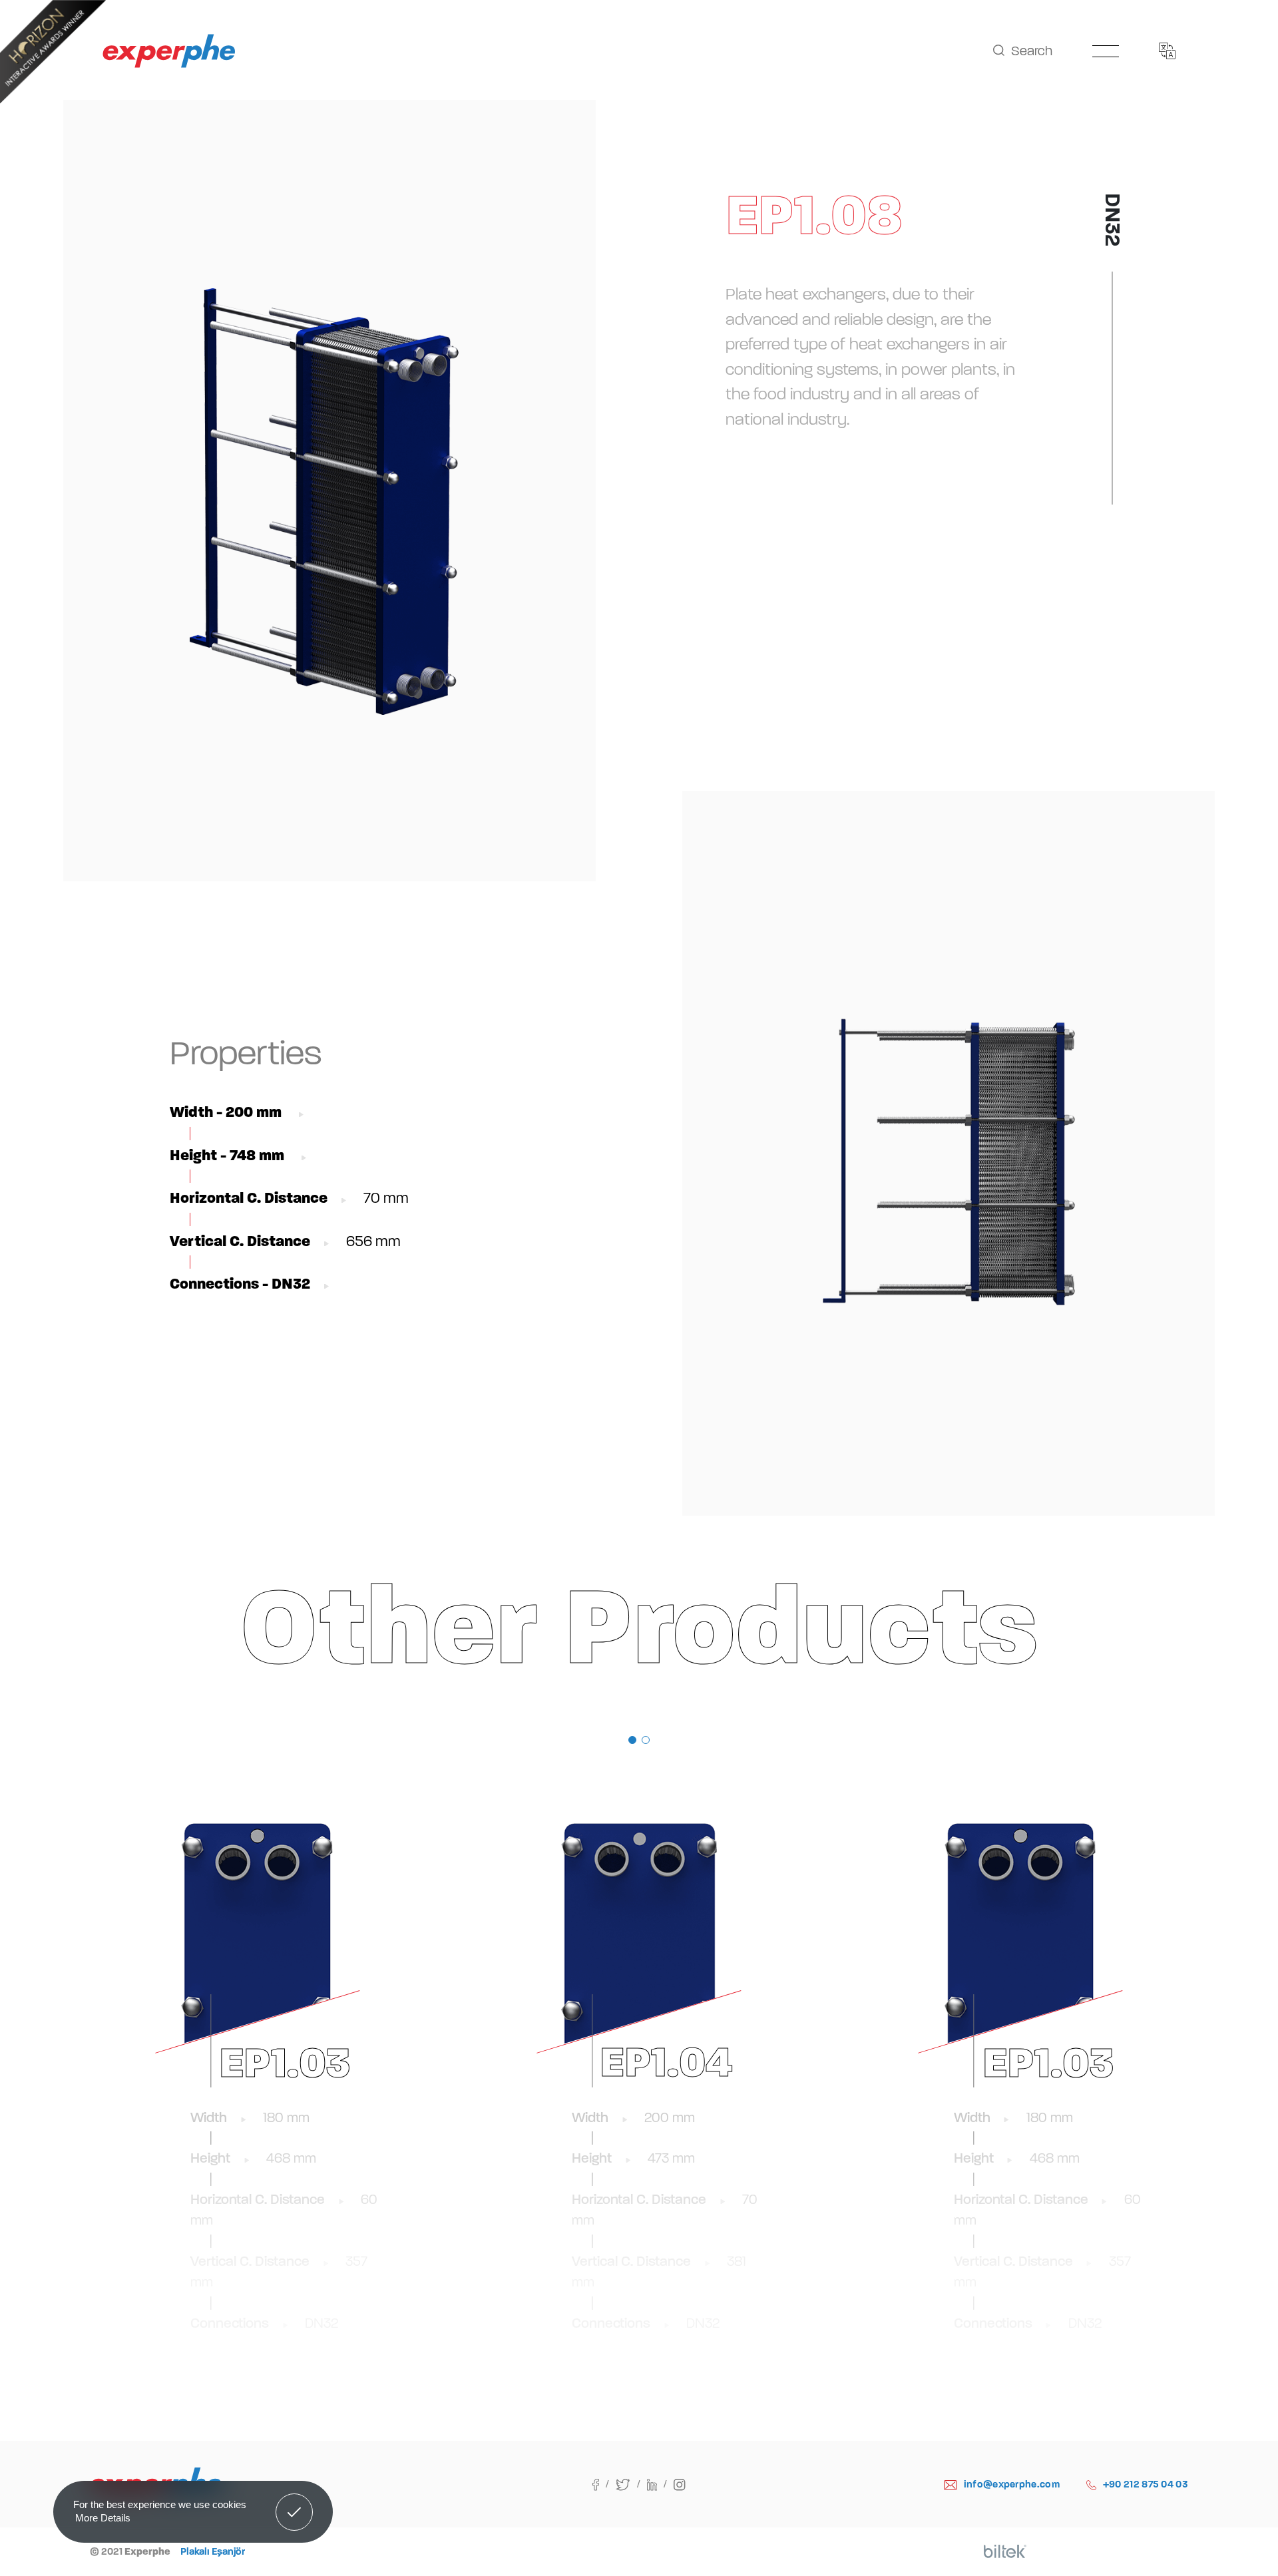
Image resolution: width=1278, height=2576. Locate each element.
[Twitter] (631, 2484)
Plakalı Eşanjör (213, 2551)
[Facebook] (604, 2484)
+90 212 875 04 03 (1146, 2484)
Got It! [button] (295, 2502)
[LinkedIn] (661, 2484)
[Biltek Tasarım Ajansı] (1005, 2551)
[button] (632, 1740)
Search (1032, 51)
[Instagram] (679, 2484)
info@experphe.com (1012, 2484)
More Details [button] (103, 2518)
